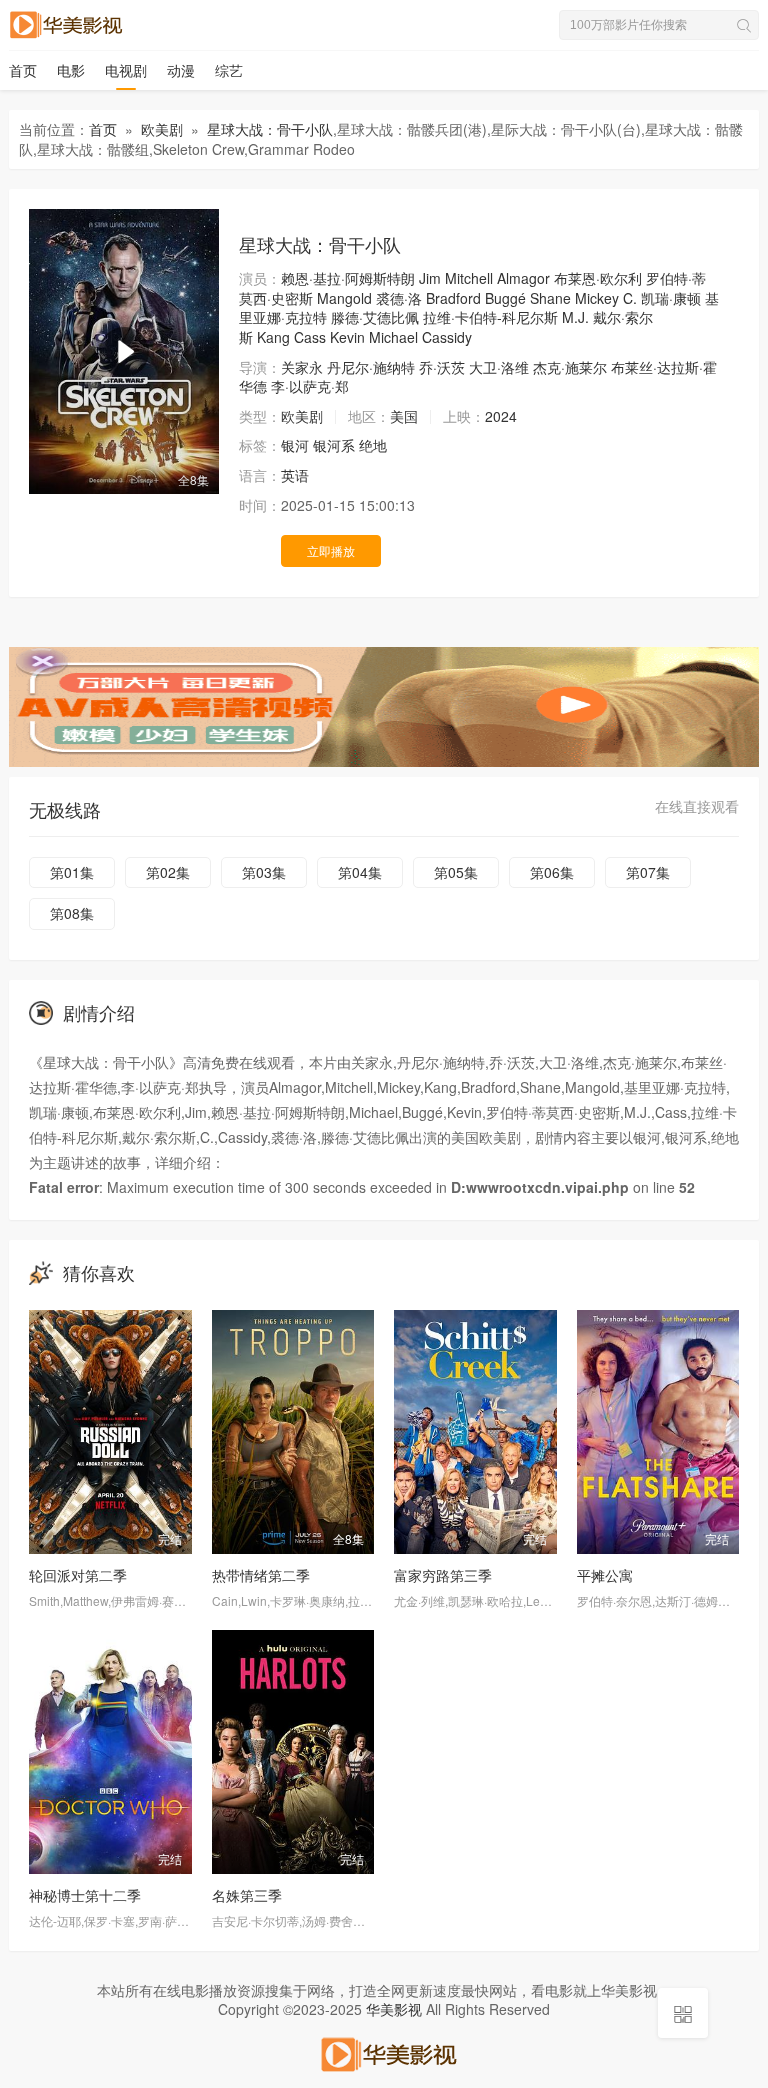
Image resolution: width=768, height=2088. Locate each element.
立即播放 (331, 550)
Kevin (347, 337)
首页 (23, 70)
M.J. (575, 317)
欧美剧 (162, 129)
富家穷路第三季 (443, 1575)
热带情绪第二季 (261, 1575)
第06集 (552, 872)
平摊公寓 (605, 1575)
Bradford (453, 298)
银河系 (334, 445)
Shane (550, 298)
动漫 (181, 70)
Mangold (344, 298)
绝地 (373, 445)
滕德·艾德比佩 (375, 317)
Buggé (505, 298)
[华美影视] (384, 2051)
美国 (404, 416)
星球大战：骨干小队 (270, 129)
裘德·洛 (399, 298)
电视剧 (126, 70)
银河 (295, 445)
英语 (295, 475)
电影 (71, 70)
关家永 (302, 367)
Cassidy (447, 337)
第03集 (264, 872)
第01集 (72, 872)
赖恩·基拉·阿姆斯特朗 (348, 278)
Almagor (523, 278)
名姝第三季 (247, 1895)
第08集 (72, 913)
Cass (310, 337)
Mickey (597, 298)
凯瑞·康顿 (671, 298)
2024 (501, 416)
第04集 (360, 872)
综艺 (229, 70)
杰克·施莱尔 (570, 367)
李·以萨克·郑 (310, 386)
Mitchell (469, 278)
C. (630, 298)
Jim (430, 278)
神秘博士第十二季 (85, 1895)
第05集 (456, 872)
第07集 (648, 872)
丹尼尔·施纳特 (371, 367)
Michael (393, 337)
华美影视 (394, 2009)
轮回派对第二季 (78, 1575)
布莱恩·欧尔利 (598, 278)
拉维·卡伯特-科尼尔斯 (490, 317)
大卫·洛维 (499, 367)
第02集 (168, 872)
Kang (273, 337)
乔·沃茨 (442, 367)
